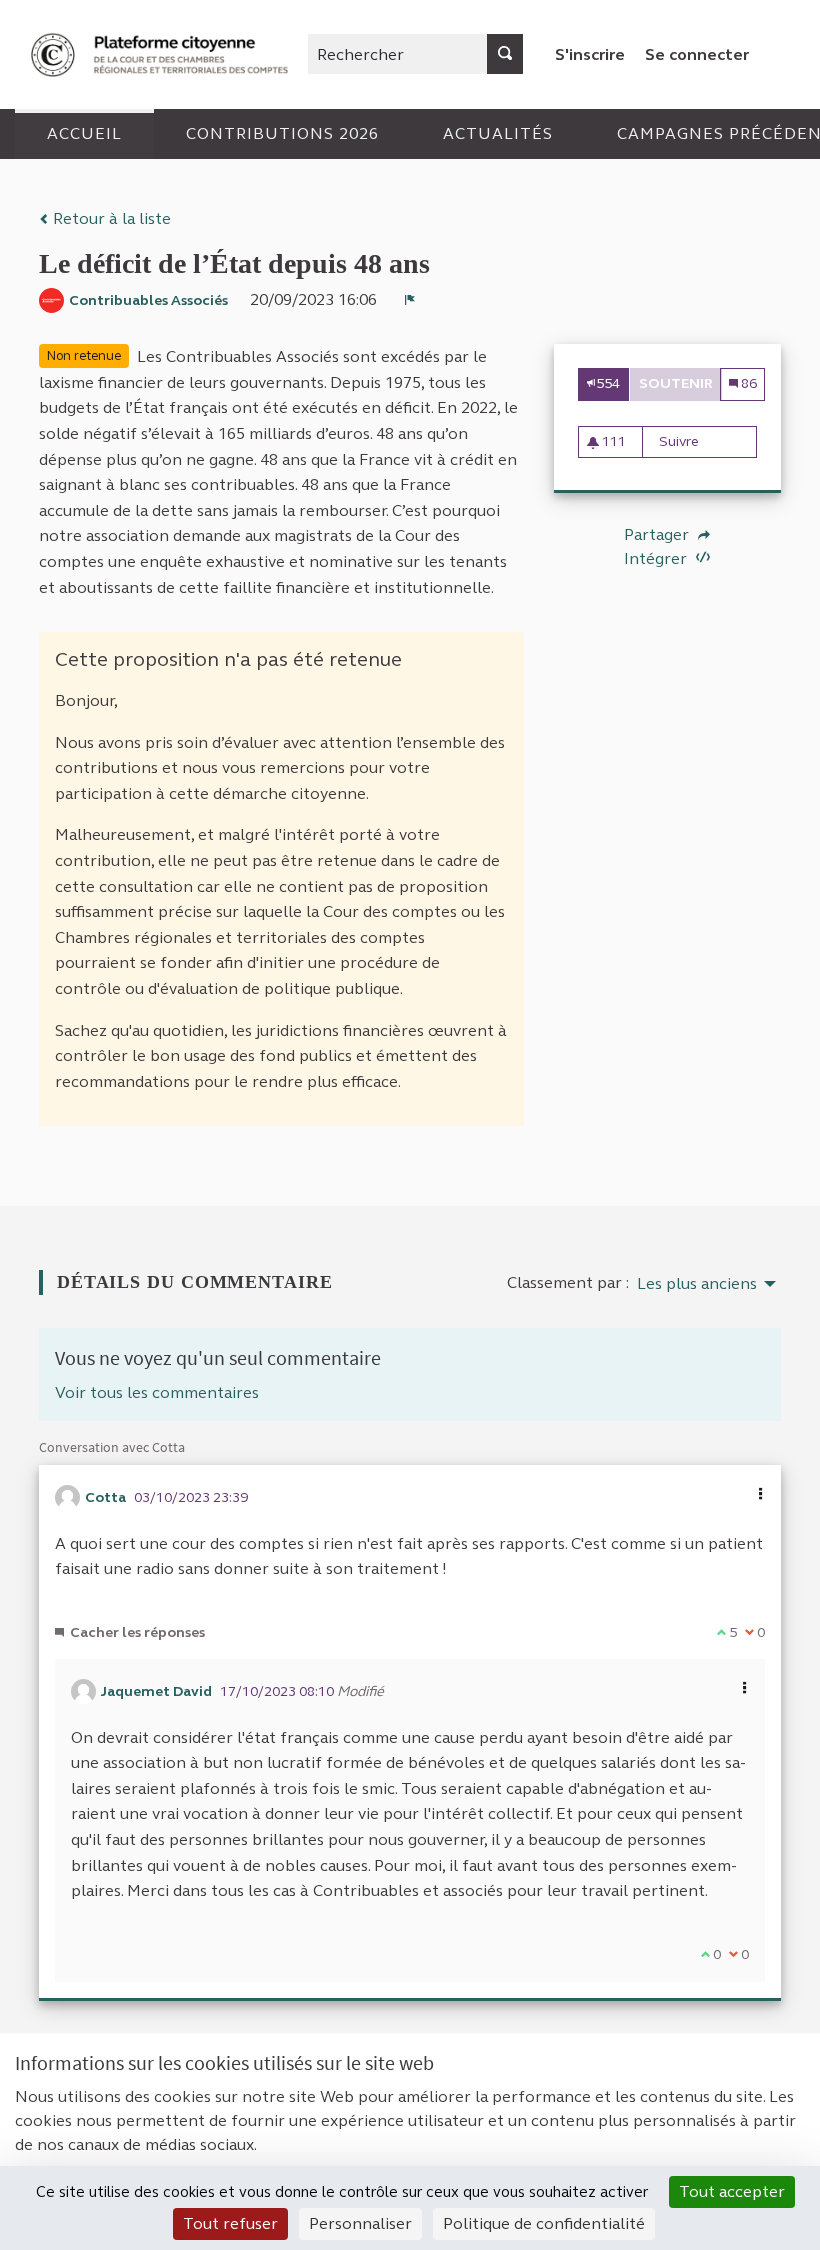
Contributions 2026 (282, 133)
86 (747, 383)
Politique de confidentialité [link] (544, 2223)
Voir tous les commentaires (157, 1392)
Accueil (84, 133)
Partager (658, 535)
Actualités (498, 133)
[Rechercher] (505, 54)
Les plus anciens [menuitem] (697, 1284)
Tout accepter (732, 2191)
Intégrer (657, 558)
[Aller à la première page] (162, 54)
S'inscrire (590, 54)
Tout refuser (230, 2223)
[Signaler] (410, 300)
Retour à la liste (110, 218)
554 (608, 383)
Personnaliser (360, 2223)
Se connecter (697, 54)
